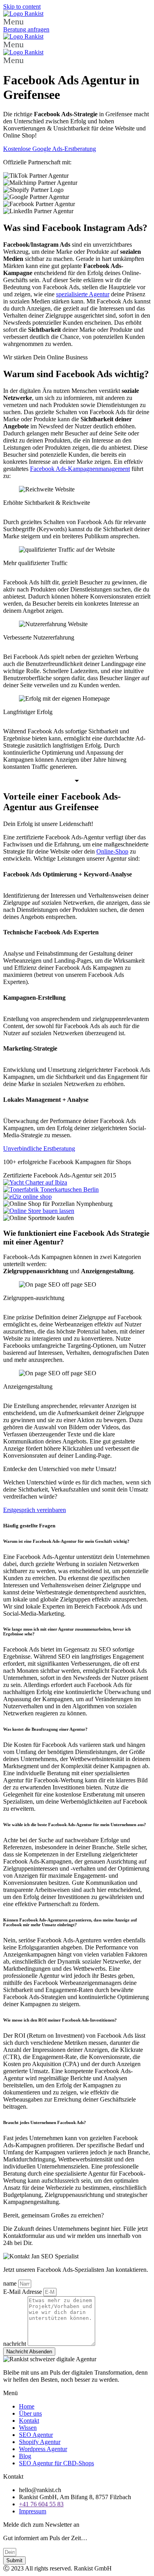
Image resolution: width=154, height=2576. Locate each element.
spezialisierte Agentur (83, 294)
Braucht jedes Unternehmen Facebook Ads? (45, 2122)
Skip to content (22, 7)
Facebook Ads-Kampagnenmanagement (80, 469)
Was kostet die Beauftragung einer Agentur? (45, 1729)
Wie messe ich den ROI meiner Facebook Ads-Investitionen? (60, 2020)
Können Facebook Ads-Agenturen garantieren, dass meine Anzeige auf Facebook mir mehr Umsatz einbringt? (70, 1922)
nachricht (15, 2344)
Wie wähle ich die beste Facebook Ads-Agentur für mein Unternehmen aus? (75, 1825)
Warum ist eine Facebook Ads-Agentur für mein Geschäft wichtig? (67, 1541)
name (11, 2283)
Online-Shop (112, 851)
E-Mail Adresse (23, 2292)
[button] (77, 22)
